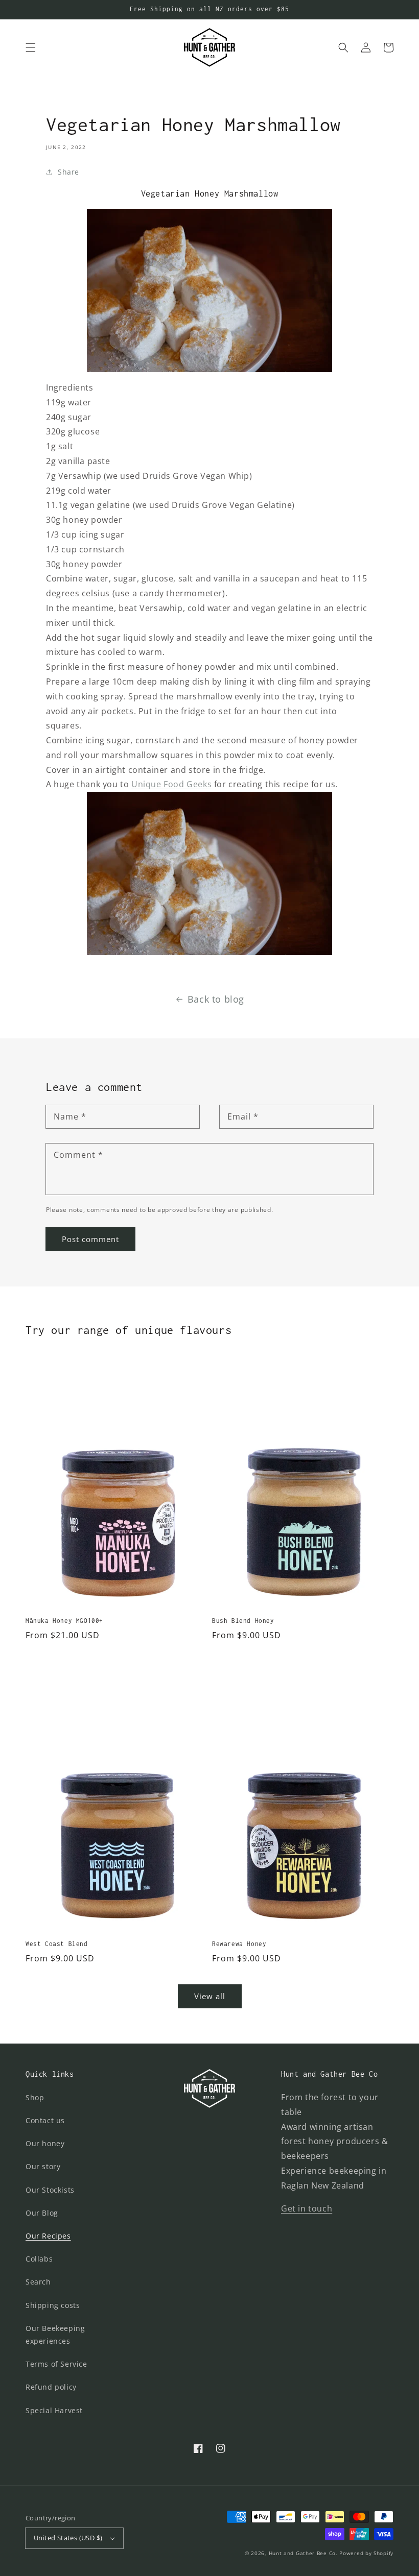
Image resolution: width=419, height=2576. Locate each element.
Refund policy (51, 2387)
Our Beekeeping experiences (55, 2335)
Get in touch (307, 2208)
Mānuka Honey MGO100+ (64, 1621)
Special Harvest (54, 2410)
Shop (35, 2097)
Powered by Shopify (366, 2553)
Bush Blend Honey (243, 1621)
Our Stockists (50, 2190)
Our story (43, 2166)
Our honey (45, 2143)
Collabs (39, 2259)
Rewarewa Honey (239, 1944)
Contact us (45, 2120)
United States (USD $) (68, 2538)
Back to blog (216, 999)
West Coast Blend (57, 1944)
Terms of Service (56, 2364)
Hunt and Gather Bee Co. (303, 2553)
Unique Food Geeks (171, 784)
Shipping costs (53, 2305)
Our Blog (42, 2213)
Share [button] (68, 172)
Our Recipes (48, 2236)
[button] (31, 47)
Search (38, 2282)
